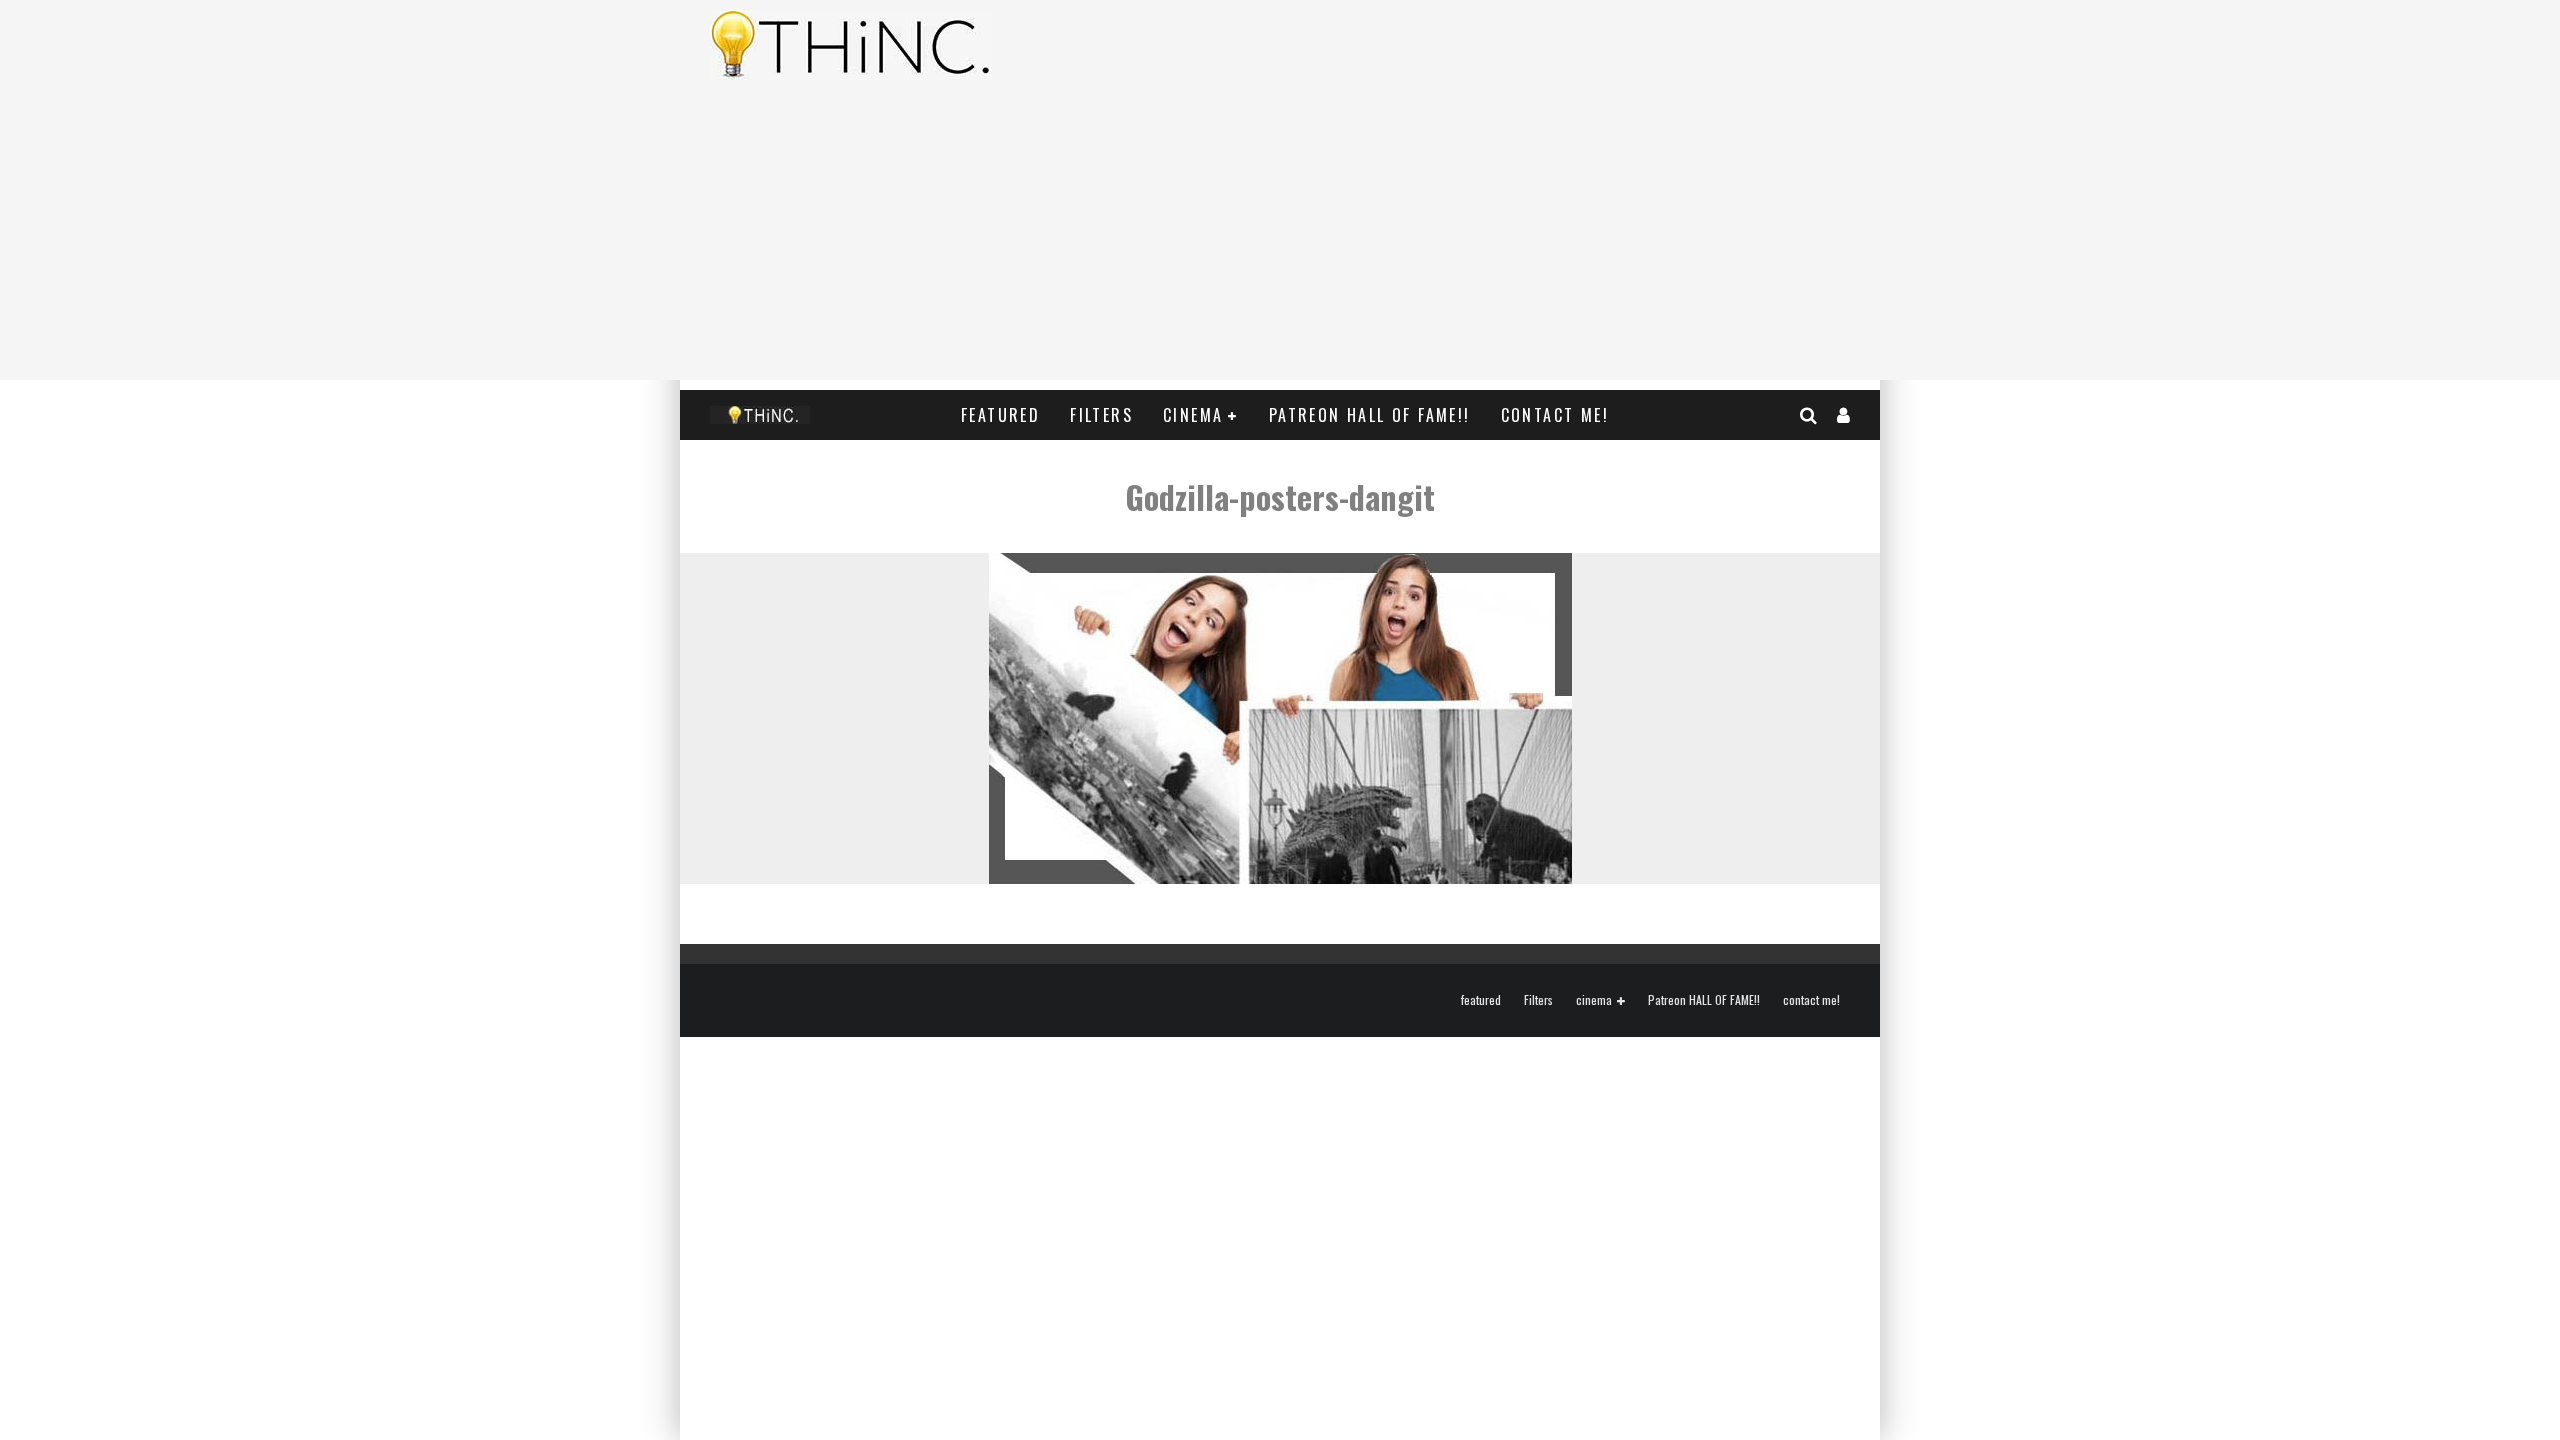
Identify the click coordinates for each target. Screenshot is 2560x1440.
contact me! (1555, 415)
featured (1000, 415)
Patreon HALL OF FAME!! (1370, 415)
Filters (1101, 415)
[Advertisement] (1280, 240)
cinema (1193, 415)
